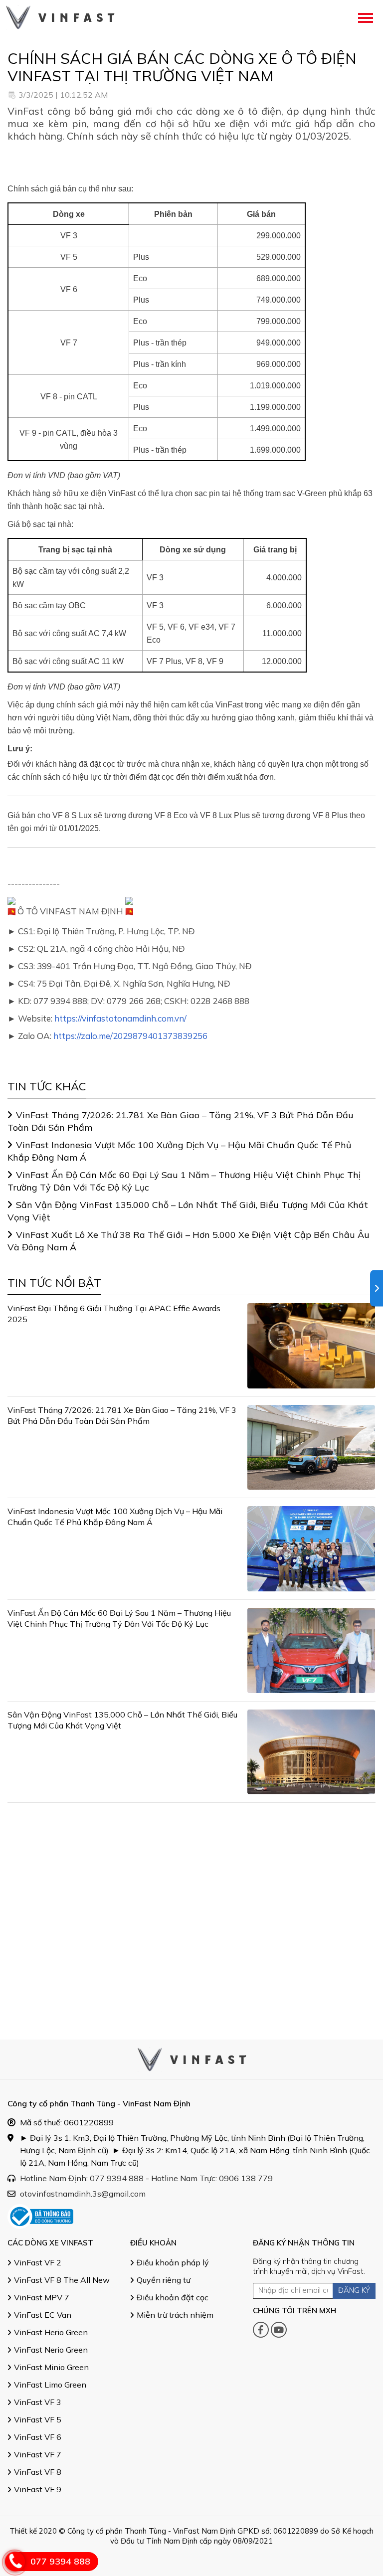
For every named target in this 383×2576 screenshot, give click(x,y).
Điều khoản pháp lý (173, 2262)
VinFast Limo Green (50, 2385)
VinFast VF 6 (38, 2437)
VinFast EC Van (43, 2315)
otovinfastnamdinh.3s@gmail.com (83, 2194)
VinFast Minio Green (51, 2367)
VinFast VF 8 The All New (62, 2280)
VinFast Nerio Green (51, 2350)
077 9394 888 (60, 2561)
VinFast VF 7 (38, 2454)
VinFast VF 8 (38, 2472)
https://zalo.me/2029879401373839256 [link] (130, 1036)
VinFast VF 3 (38, 2402)
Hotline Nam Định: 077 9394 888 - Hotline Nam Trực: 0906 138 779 (146, 2178)
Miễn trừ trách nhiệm (175, 2315)
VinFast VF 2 (38, 2262)
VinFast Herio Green (51, 2332)
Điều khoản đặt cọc (173, 2297)
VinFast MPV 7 (42, 2297)
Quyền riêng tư (164, 2280)
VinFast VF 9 (38, 2489)
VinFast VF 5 (38, 2419)
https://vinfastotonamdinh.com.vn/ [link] (120, 1018)
